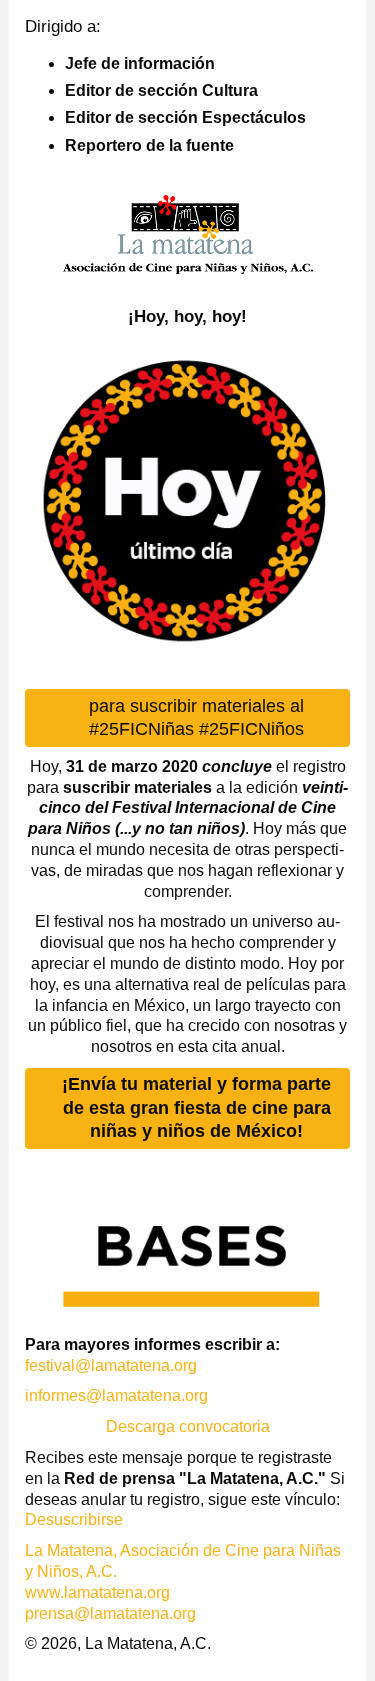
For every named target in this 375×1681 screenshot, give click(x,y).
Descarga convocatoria (188, 1426)
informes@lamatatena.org (116, 1395)
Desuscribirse (74, 1519)
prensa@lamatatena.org (110, 1613)
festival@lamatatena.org (111, 1365)
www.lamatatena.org (97, 1592)
